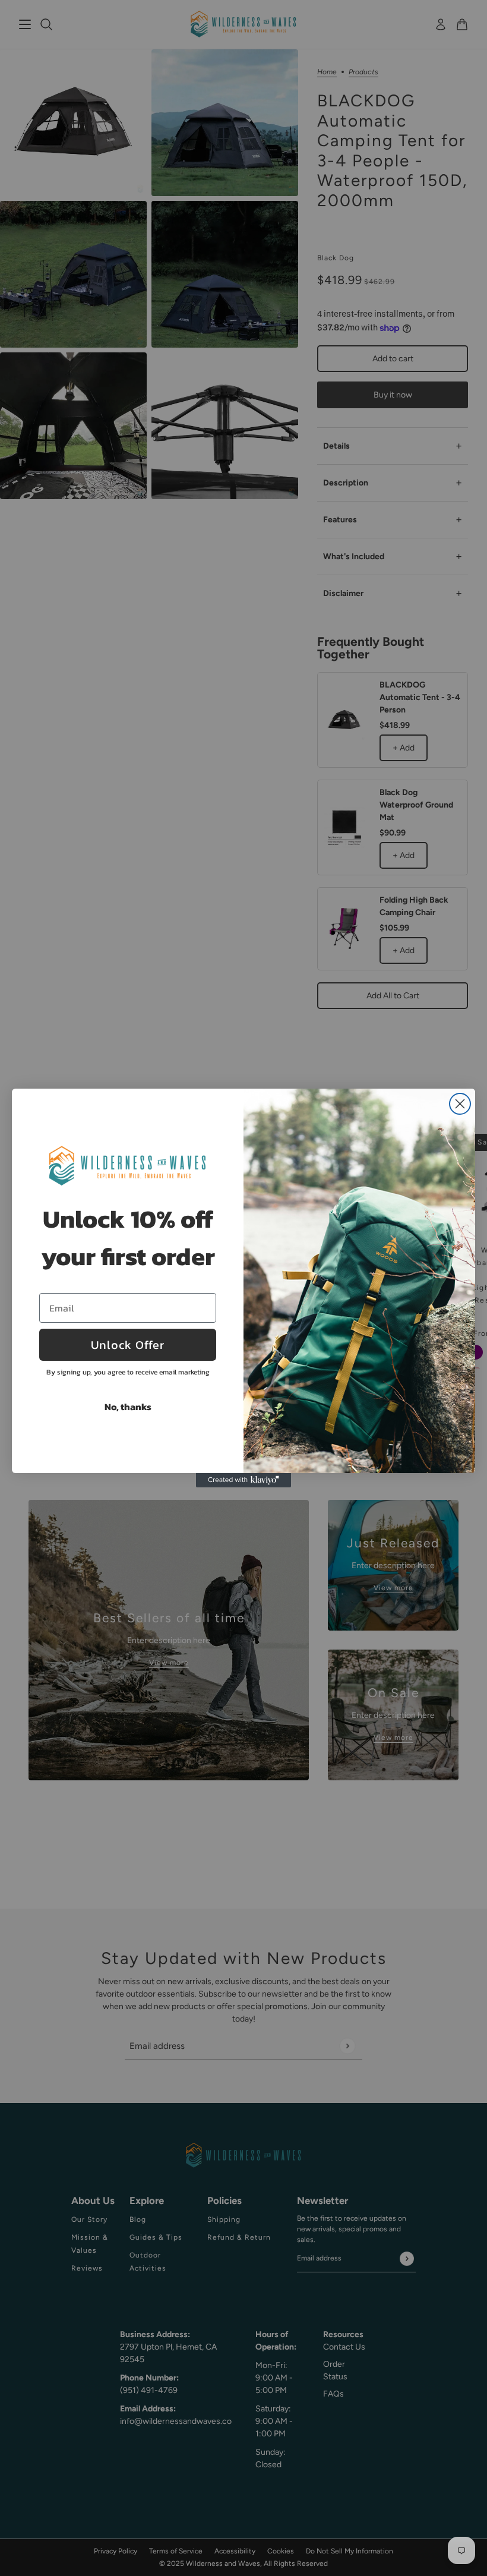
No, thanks (128, 1407)
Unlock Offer (128, 1345)
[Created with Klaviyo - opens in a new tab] (243, 1480)
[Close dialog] (460, 1104)
